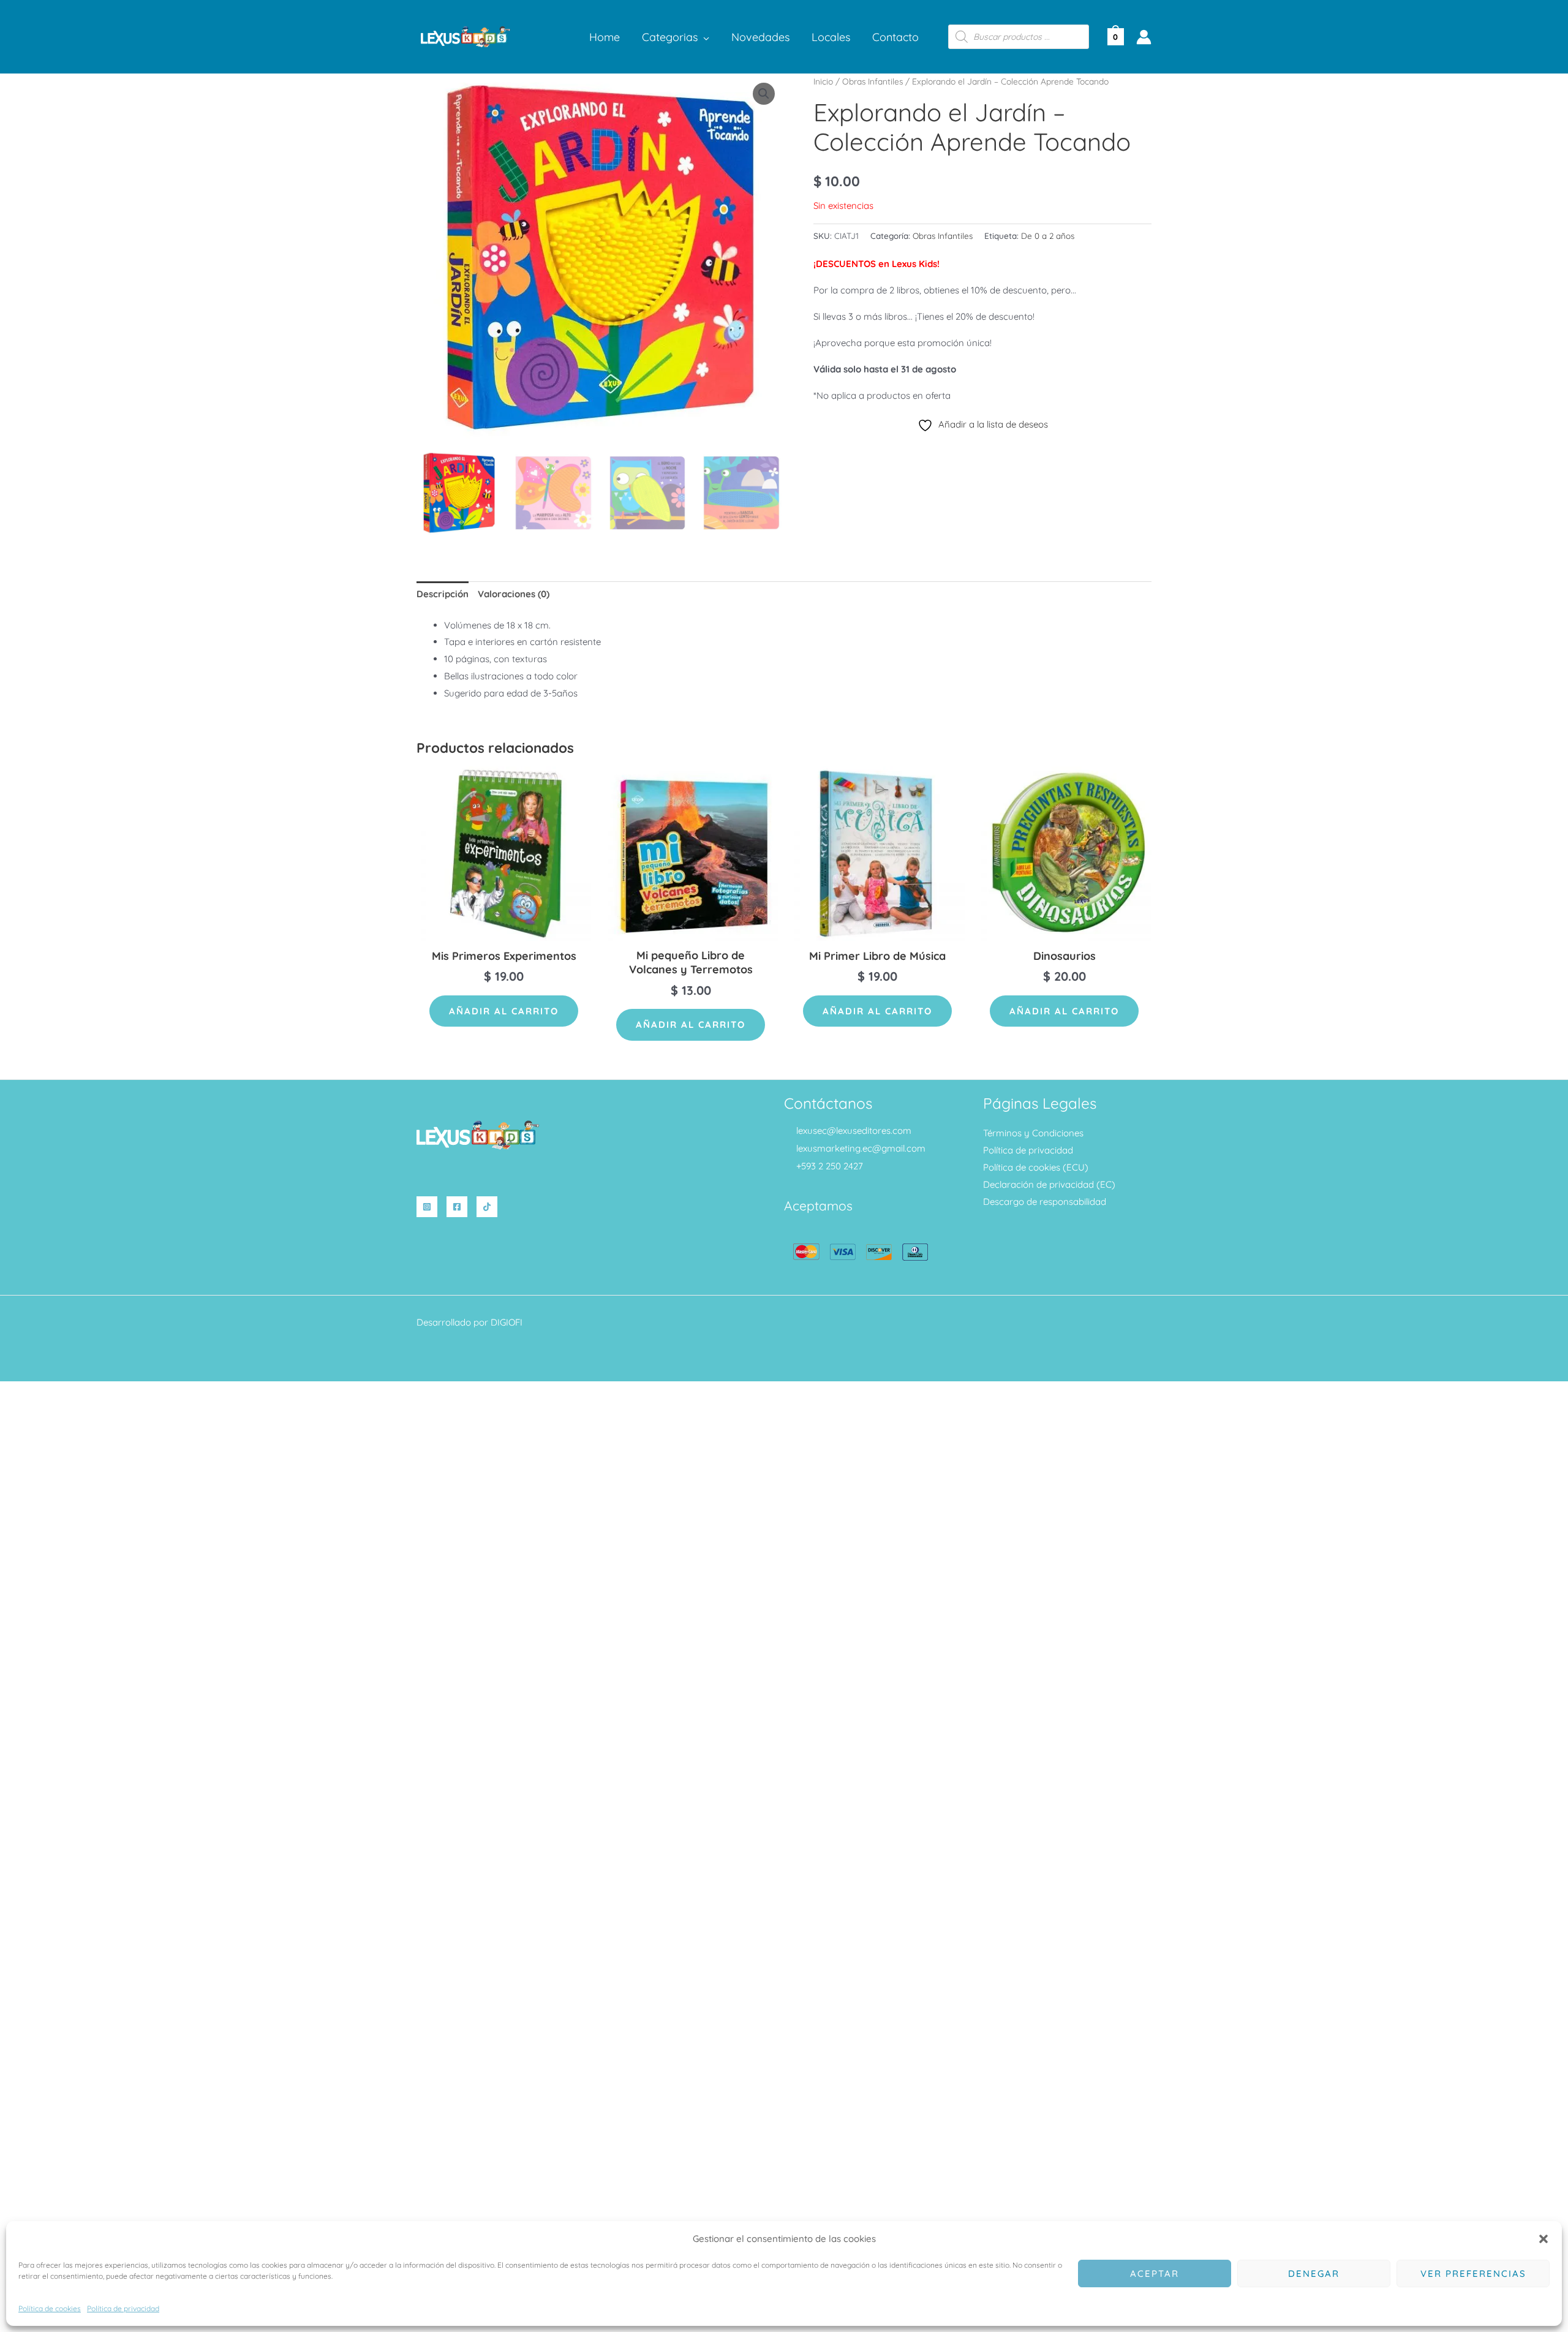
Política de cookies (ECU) (1036, 1167)
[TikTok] (487, 1207)
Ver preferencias (1473, 2274)
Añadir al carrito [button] (504, 1011)
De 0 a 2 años (1048, 236)
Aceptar (1155, 2274)
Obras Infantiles (873, 81)
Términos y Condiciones (1033, 1133)
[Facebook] (457, 1207)
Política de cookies (50, 2308)
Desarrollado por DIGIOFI (469, 1322)
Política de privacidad (123, 2308)
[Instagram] (427, 1207)
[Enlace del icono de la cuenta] (1144, 37)
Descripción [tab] (443, 594)
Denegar (1314, 2274)
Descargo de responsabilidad (1045, 1202)
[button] (1543, 2239)
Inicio (823, 81)
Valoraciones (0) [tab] (514, 594)
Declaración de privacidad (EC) (1049, 1184)
